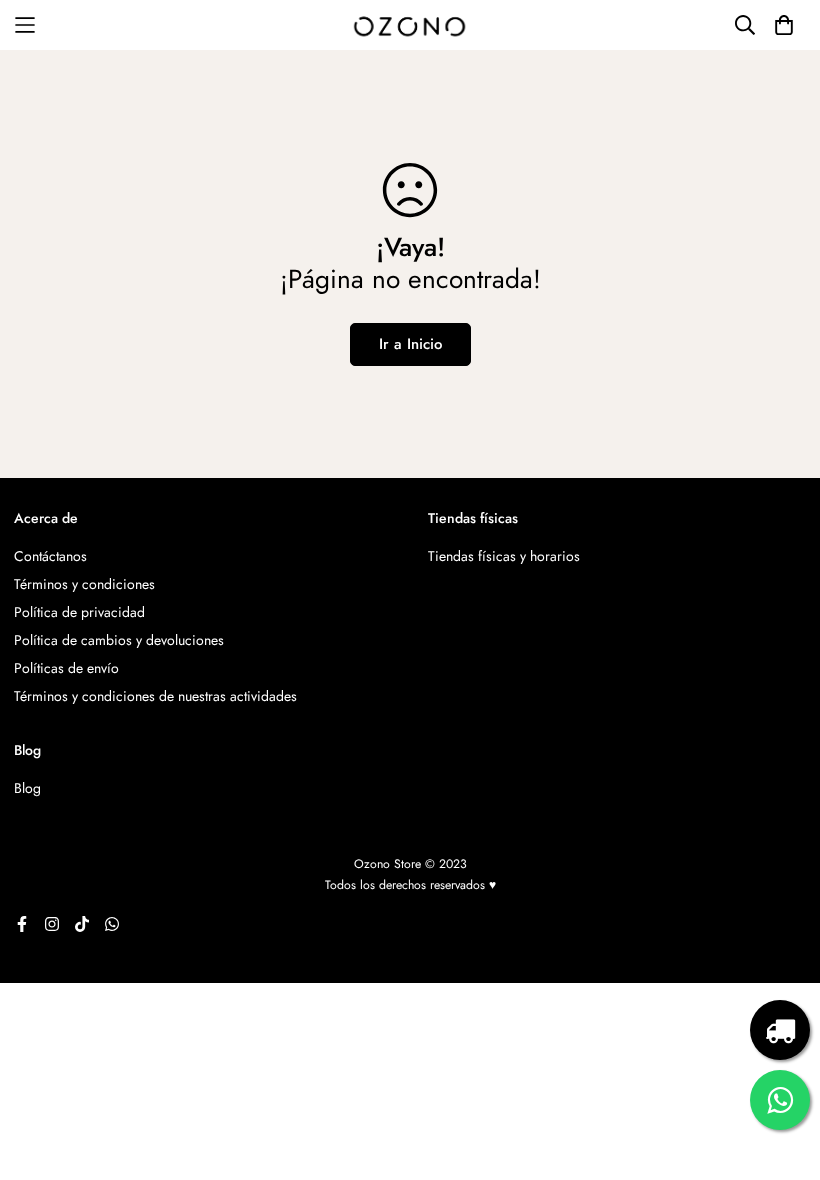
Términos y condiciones (84, 584)
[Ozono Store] (410, 25)
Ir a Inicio (410, 344)
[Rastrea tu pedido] (780, 1030)
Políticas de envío (66, 668)
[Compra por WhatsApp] (780, 1100)
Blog (27, 788)
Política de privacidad (79, 612)
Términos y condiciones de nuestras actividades (155, 696)
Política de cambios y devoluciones (119, 640)
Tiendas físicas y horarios (504, 556)
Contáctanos (50, 556)
